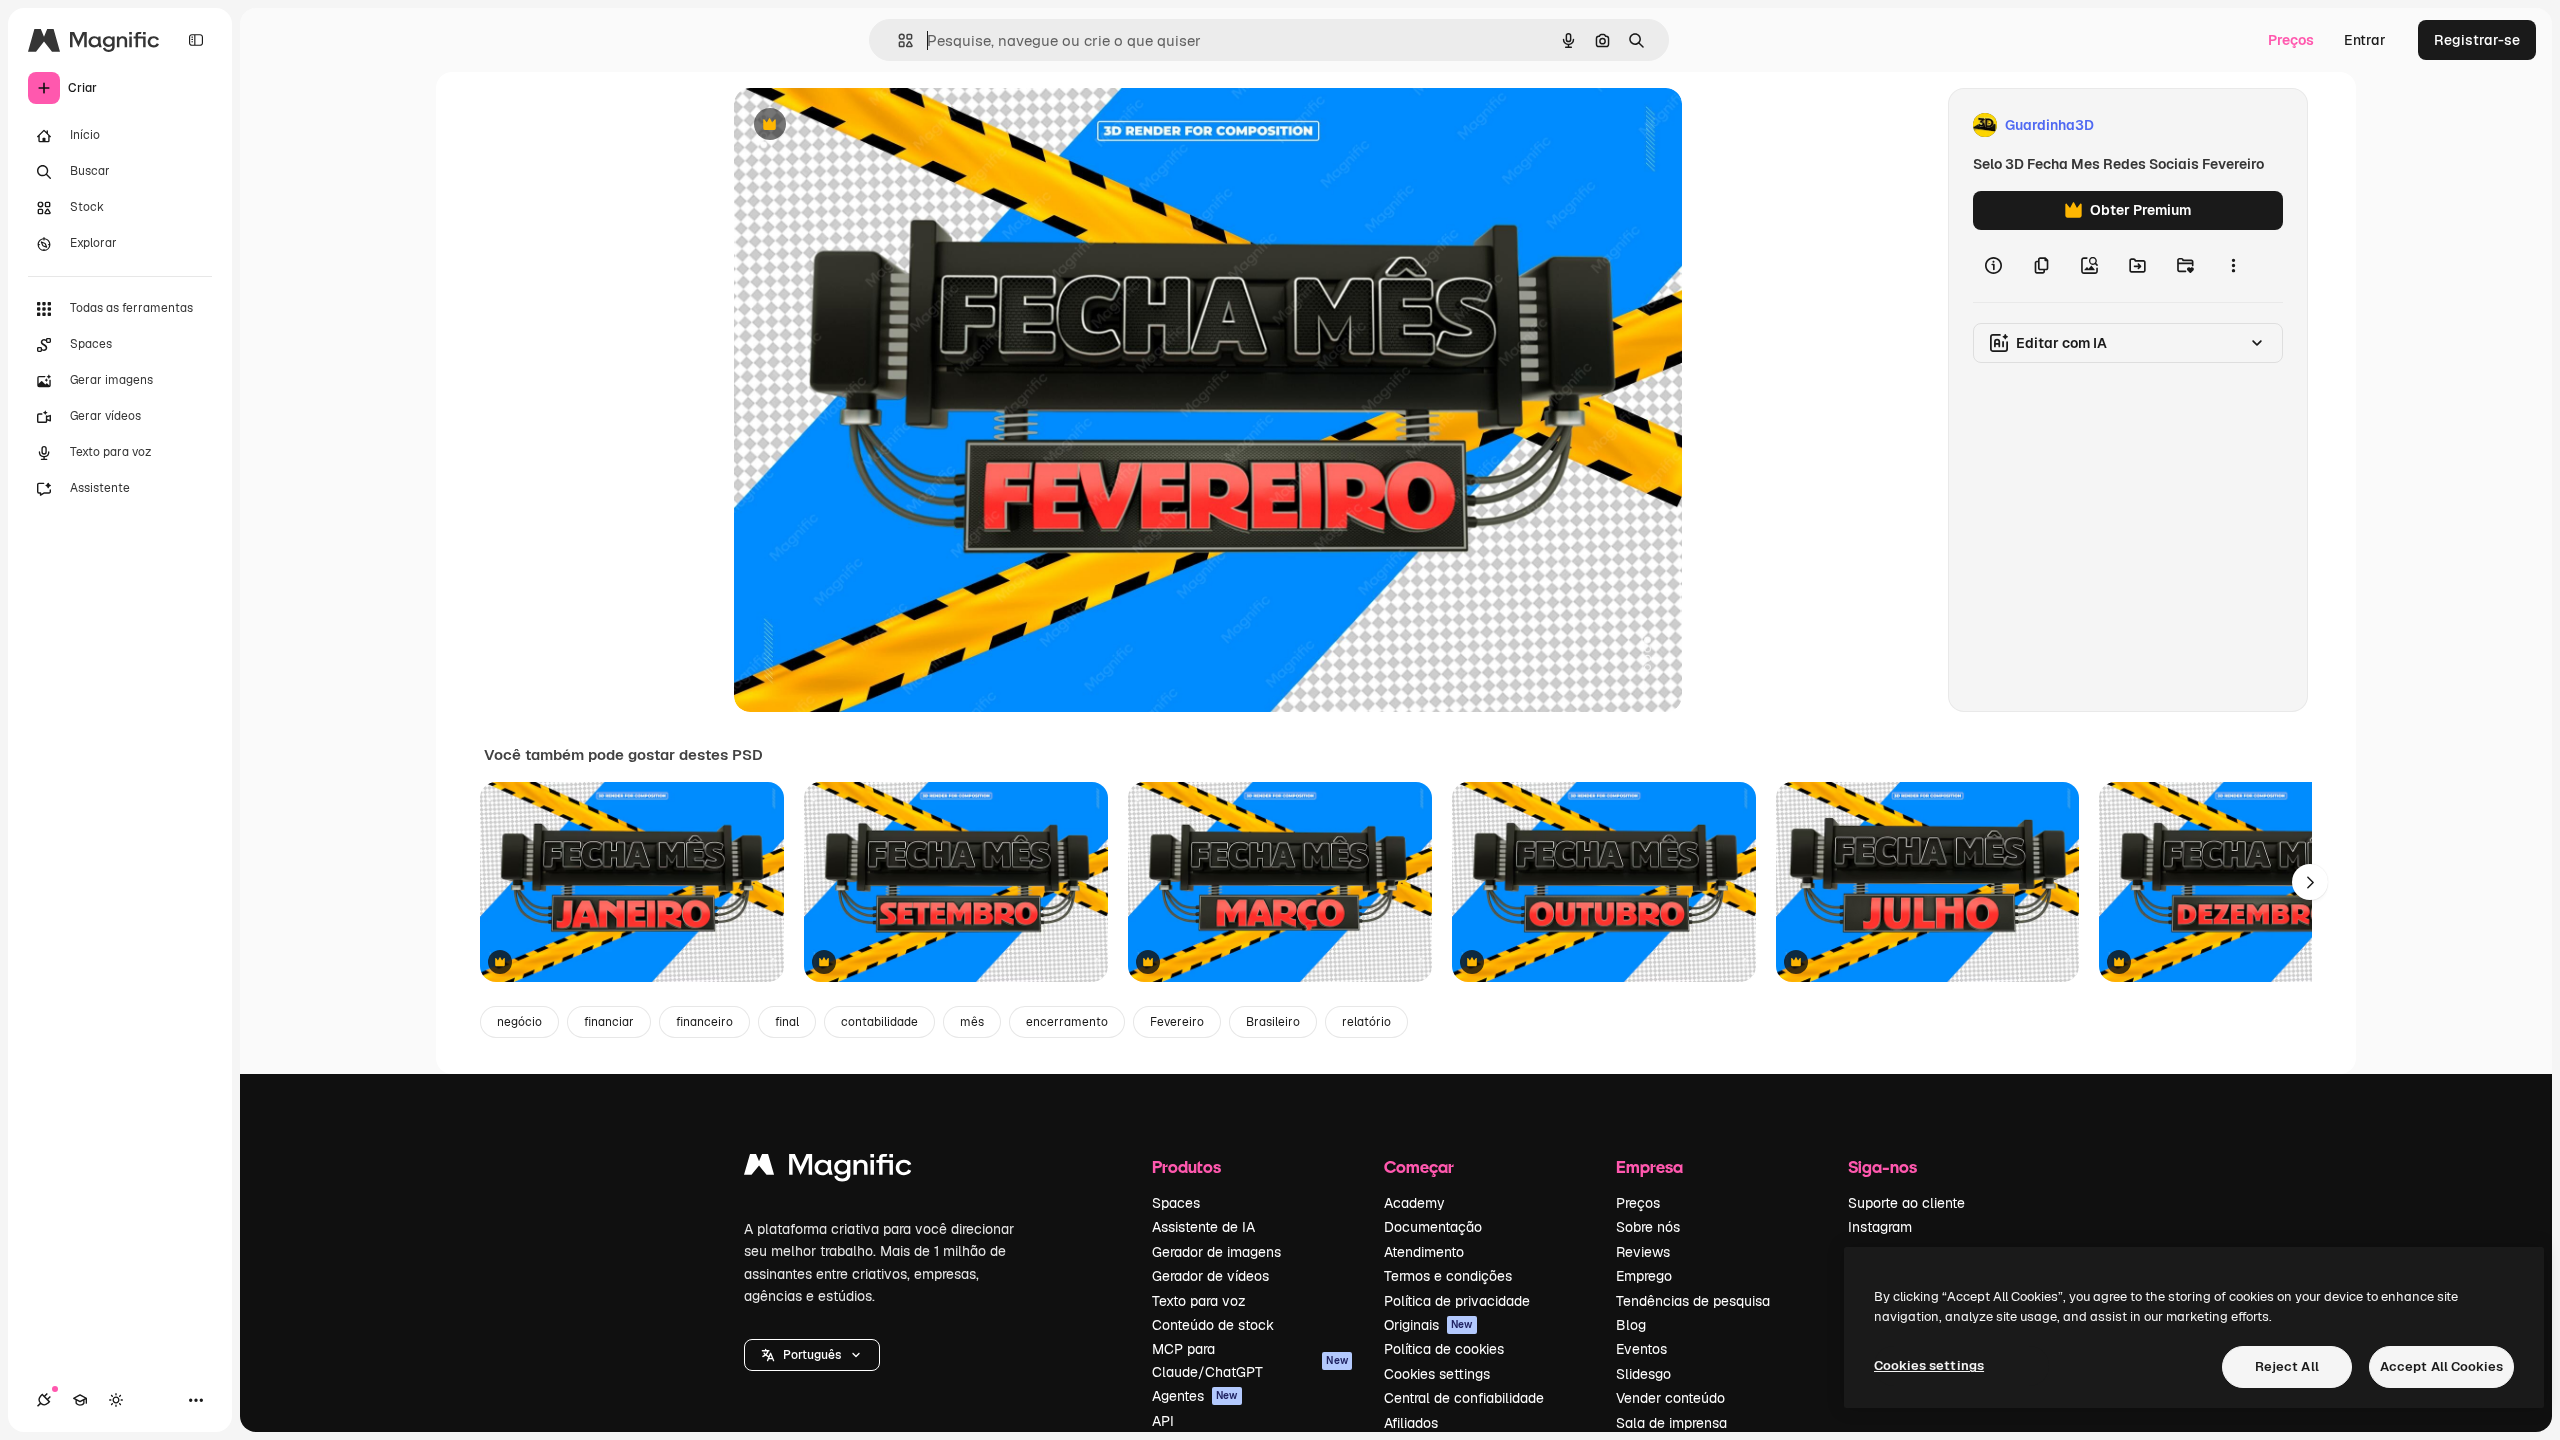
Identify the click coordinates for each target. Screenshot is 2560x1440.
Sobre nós (1648, 1227)
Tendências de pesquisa (1693, 1301)
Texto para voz (1199, 1301)
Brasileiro (1273, 1022)
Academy (1414, 1203)
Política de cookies (1444, 1349)
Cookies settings (1437, 1374)
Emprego (1644, 1276)
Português (812, 1355)
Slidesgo (1643, 1374)
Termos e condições (1448, 1276)
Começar (1419, 1166)
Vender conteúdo (1670, 1398)
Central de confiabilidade (1464, 1398)
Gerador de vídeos (1210, 1276)
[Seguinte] (2310, 882)
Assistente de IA (1203, 1227)
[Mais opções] (2233, 266)
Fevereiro (1177, 1022)
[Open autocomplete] (897, 40)
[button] (812, 1355)
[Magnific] (828, 1169)
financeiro (704, 1022)
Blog (1631, 1325)
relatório (1366, 1022)
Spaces (1176, 1203)
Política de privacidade (1457, 1301)
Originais (1428, 1325)
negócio (519, 1022)
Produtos (1186, 1166)
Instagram (1880, 1227)
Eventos (1641, 1349)
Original (862, 125)
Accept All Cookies (2441, 1366)
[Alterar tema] (116, 1400)
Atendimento (1424, 1252)
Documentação (1433, 1227)
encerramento (1067, 1022)
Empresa (1649, 1166)
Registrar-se (2477, 40)
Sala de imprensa (1671, 1423)
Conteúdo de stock (1213, 1325)
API (1163, 1421)
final (787, 1022)
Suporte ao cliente (1906, 1203)
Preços (2291, 40)
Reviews (1643, 1252)
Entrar (2365, 40)
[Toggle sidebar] (196, 40)
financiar (609, 1022)
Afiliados (1411, 1423)
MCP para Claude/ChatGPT (1250, 1360)
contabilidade (879, 1022)
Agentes (1195, 1396)
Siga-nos (1882, 1166)
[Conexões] (44, 1400)
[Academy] (80, 1400)
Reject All (2287, 1366)
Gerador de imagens (1216, 1252)
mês (972, 1022)
